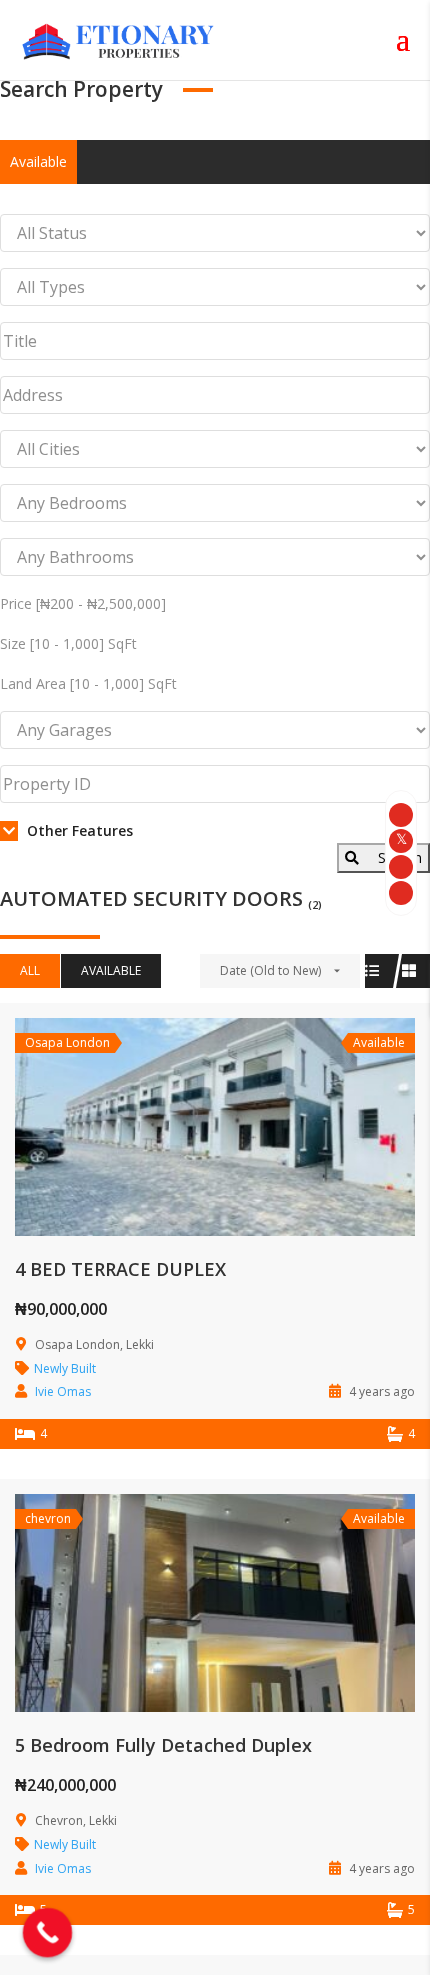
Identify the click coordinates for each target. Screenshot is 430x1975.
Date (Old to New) (270, 970)
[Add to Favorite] (215, 1130)
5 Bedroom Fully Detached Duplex (163, 1745)
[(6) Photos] (171, 1607)
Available (38, 161)
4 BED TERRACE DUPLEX (120, 1269)
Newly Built (65, 1368)
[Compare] (259, 1130)
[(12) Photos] (171, 1130)
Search (398, 857)
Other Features (78, 830)
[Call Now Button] (48, 1933)
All (30, 970)
